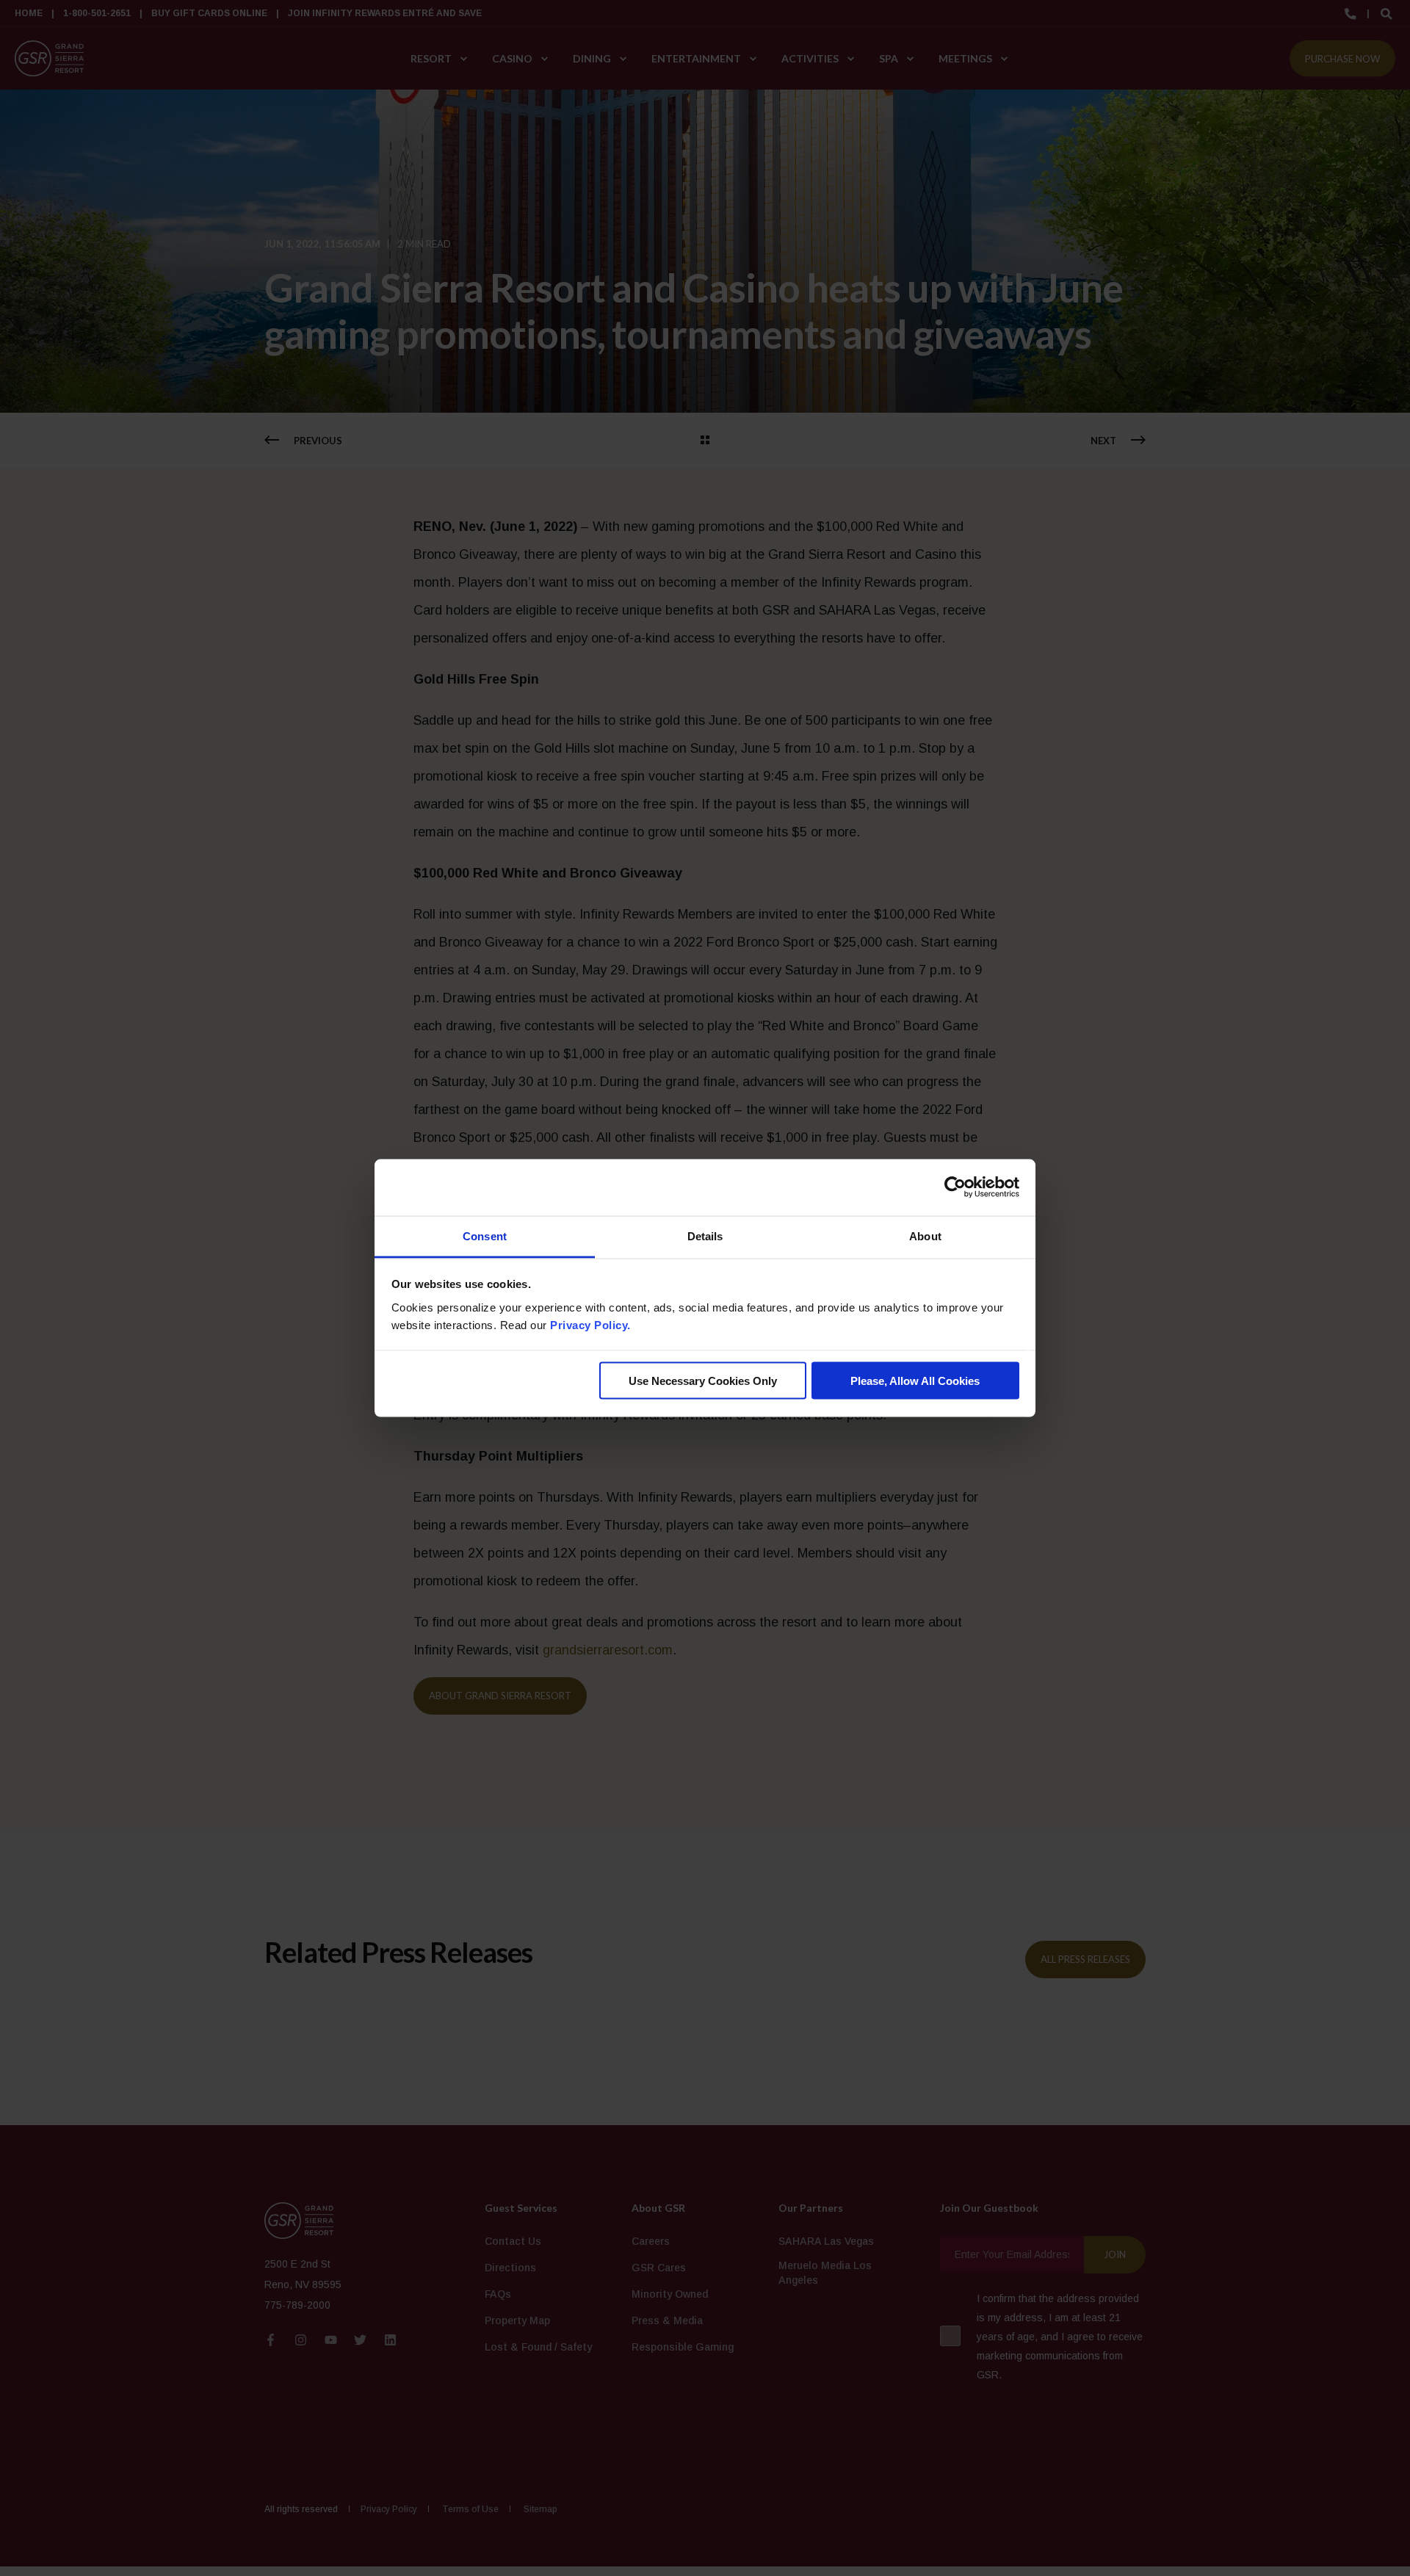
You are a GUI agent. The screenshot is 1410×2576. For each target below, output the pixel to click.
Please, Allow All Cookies (915, 1381)
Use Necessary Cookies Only (703, 1381)
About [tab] (925, 1235)
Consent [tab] (485, 1235)
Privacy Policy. (590, 1324)
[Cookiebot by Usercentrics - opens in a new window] (955, 1187)
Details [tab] (705, 1235)
